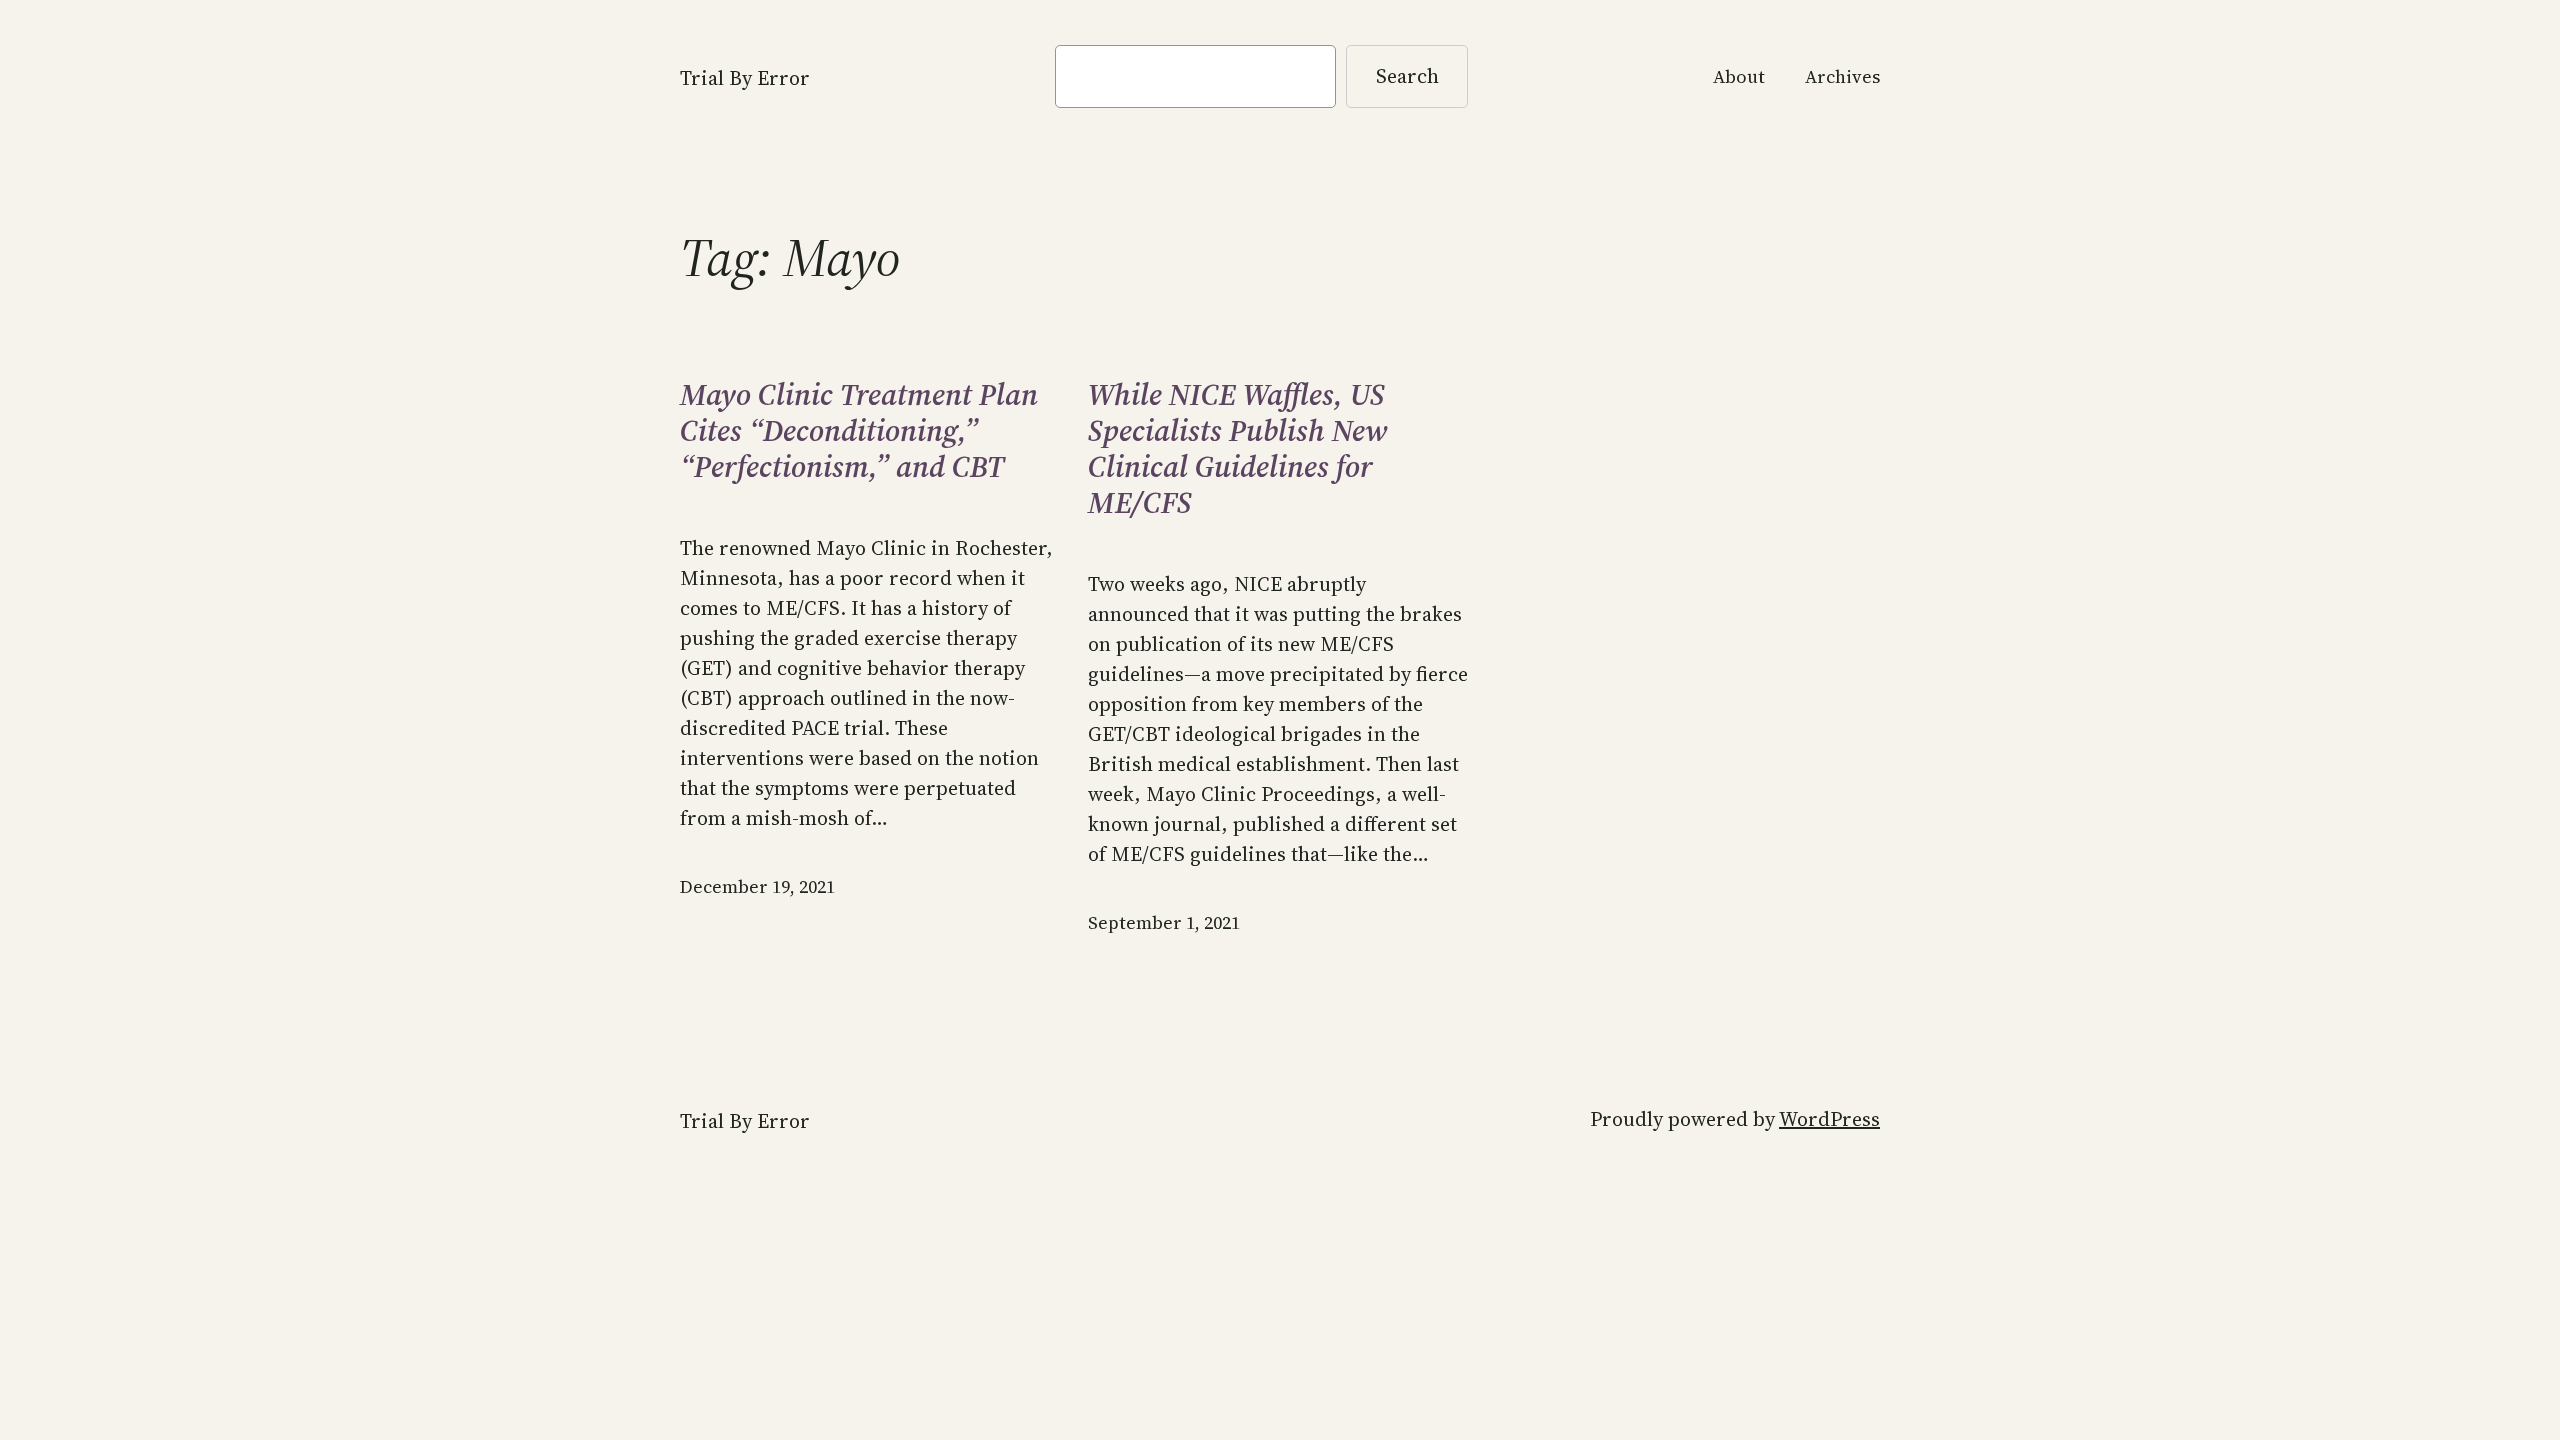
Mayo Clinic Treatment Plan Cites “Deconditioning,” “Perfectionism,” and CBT (859, 431)
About (1739, 76)
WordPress (1829, 1119)
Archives (1842, 76)
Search (1407, 76)
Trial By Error (745, 78)
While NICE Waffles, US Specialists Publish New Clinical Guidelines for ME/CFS (1237, 449)
